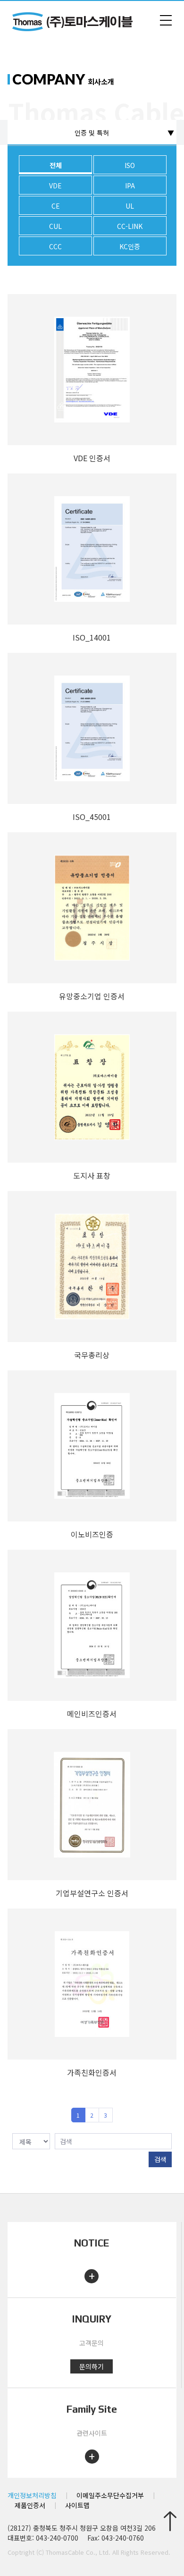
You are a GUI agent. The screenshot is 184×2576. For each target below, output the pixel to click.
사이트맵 (77, 2505)
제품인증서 (30, 2505)
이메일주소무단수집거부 (110, 2495)
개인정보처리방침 (32, 2495)
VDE (55, 186)
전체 (56, 165)
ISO (130, 165)
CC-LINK (130, 226)
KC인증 (130, 246)
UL (130, 206)
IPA (130, 186)
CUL (55, 226)
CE (56, 206)
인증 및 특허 (92, 133)
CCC (55, 246)
